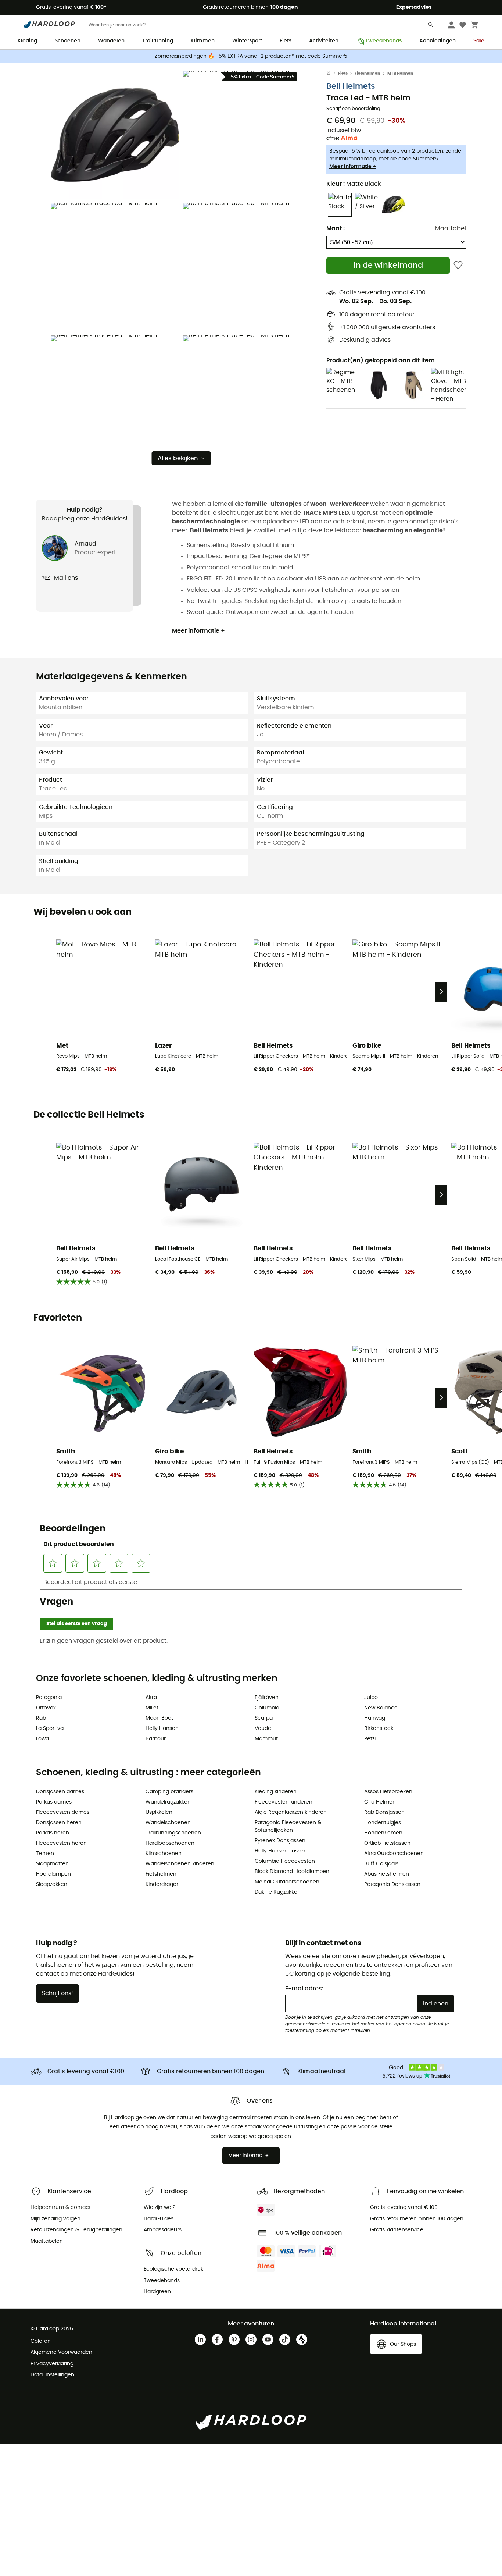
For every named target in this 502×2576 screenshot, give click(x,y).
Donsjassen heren (59, 1823)
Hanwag (375, 1718)
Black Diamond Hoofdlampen (292, 1872)
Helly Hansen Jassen (281, 1851)
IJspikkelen (159, 1812)
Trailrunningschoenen (173, 1833)
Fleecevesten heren (61, 1843)
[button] (115, 135)
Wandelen (111, 41)
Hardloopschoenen (170, 1843)
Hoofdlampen (53, 1874)
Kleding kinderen (276, 1792)
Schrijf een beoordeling (353, 109)
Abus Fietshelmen (387, 1874)
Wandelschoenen (168, 1823)
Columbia (267, 1708)
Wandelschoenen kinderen (180, 1864)
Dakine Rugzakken (278, 1892)
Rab (41, 1718)
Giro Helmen (380, 1802)
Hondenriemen (383, 1833)
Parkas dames (54, 1802)
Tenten (45, 1854)
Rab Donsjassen (384, 1812)
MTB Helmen (400, 73)
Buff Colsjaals (381, 1864)
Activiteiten (324, 41)
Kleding (27, 41)
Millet (152, 1708)
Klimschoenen (164, 1854)
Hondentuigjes (383, 1823)
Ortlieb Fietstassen (387, 1843)
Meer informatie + (353, 167)
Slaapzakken (52, 1884)
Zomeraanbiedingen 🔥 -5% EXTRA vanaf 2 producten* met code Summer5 (251, 56)
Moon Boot (159, 1718)
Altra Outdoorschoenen (394, 1854)
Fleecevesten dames (63, 1812)
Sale (479, 41)
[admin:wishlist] (458, 265)
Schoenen (68, 41)
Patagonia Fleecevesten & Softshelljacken (288, 1827)
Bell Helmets (351, 86)
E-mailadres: (304, 1989)
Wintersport (247, 41)
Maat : (336, 228)
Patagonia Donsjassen (392, 1884)
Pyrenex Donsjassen (280, 1841)
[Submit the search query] (431, 26)
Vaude (263, 1728)
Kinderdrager (162, 1884)
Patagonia (49, 1698)
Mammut (266, 1739)
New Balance (381, 1708)
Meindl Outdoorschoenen (287, 1882)
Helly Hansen (162, 1728)
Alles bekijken (178, 458)
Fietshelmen (367, 73)
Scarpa (264, 1718)
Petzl (370, 1739)
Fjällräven (267, 1698)
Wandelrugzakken (168, 1802)
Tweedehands (383, 41)
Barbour (156, 1739)
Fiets (286, 41)
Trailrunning (158, 41)
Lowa (42, 1739)
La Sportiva (50, 1728)
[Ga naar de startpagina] (332, 74)
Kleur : (354, 184)
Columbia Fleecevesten (285, 1861)
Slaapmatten (52, 1864)
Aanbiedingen (438, 41)
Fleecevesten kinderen (284, 1802)
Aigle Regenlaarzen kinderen (291, 1812)
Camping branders (169, 1792)
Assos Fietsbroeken (388, 1792)
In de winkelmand (388, 265)
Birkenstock (379, 1728)
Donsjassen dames (60, 1792)
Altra (151, 1698)
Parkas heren (53, 1833)
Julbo (371, 1698)
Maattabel (451, 228)
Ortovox (46, 1708)
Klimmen (203, 41)
